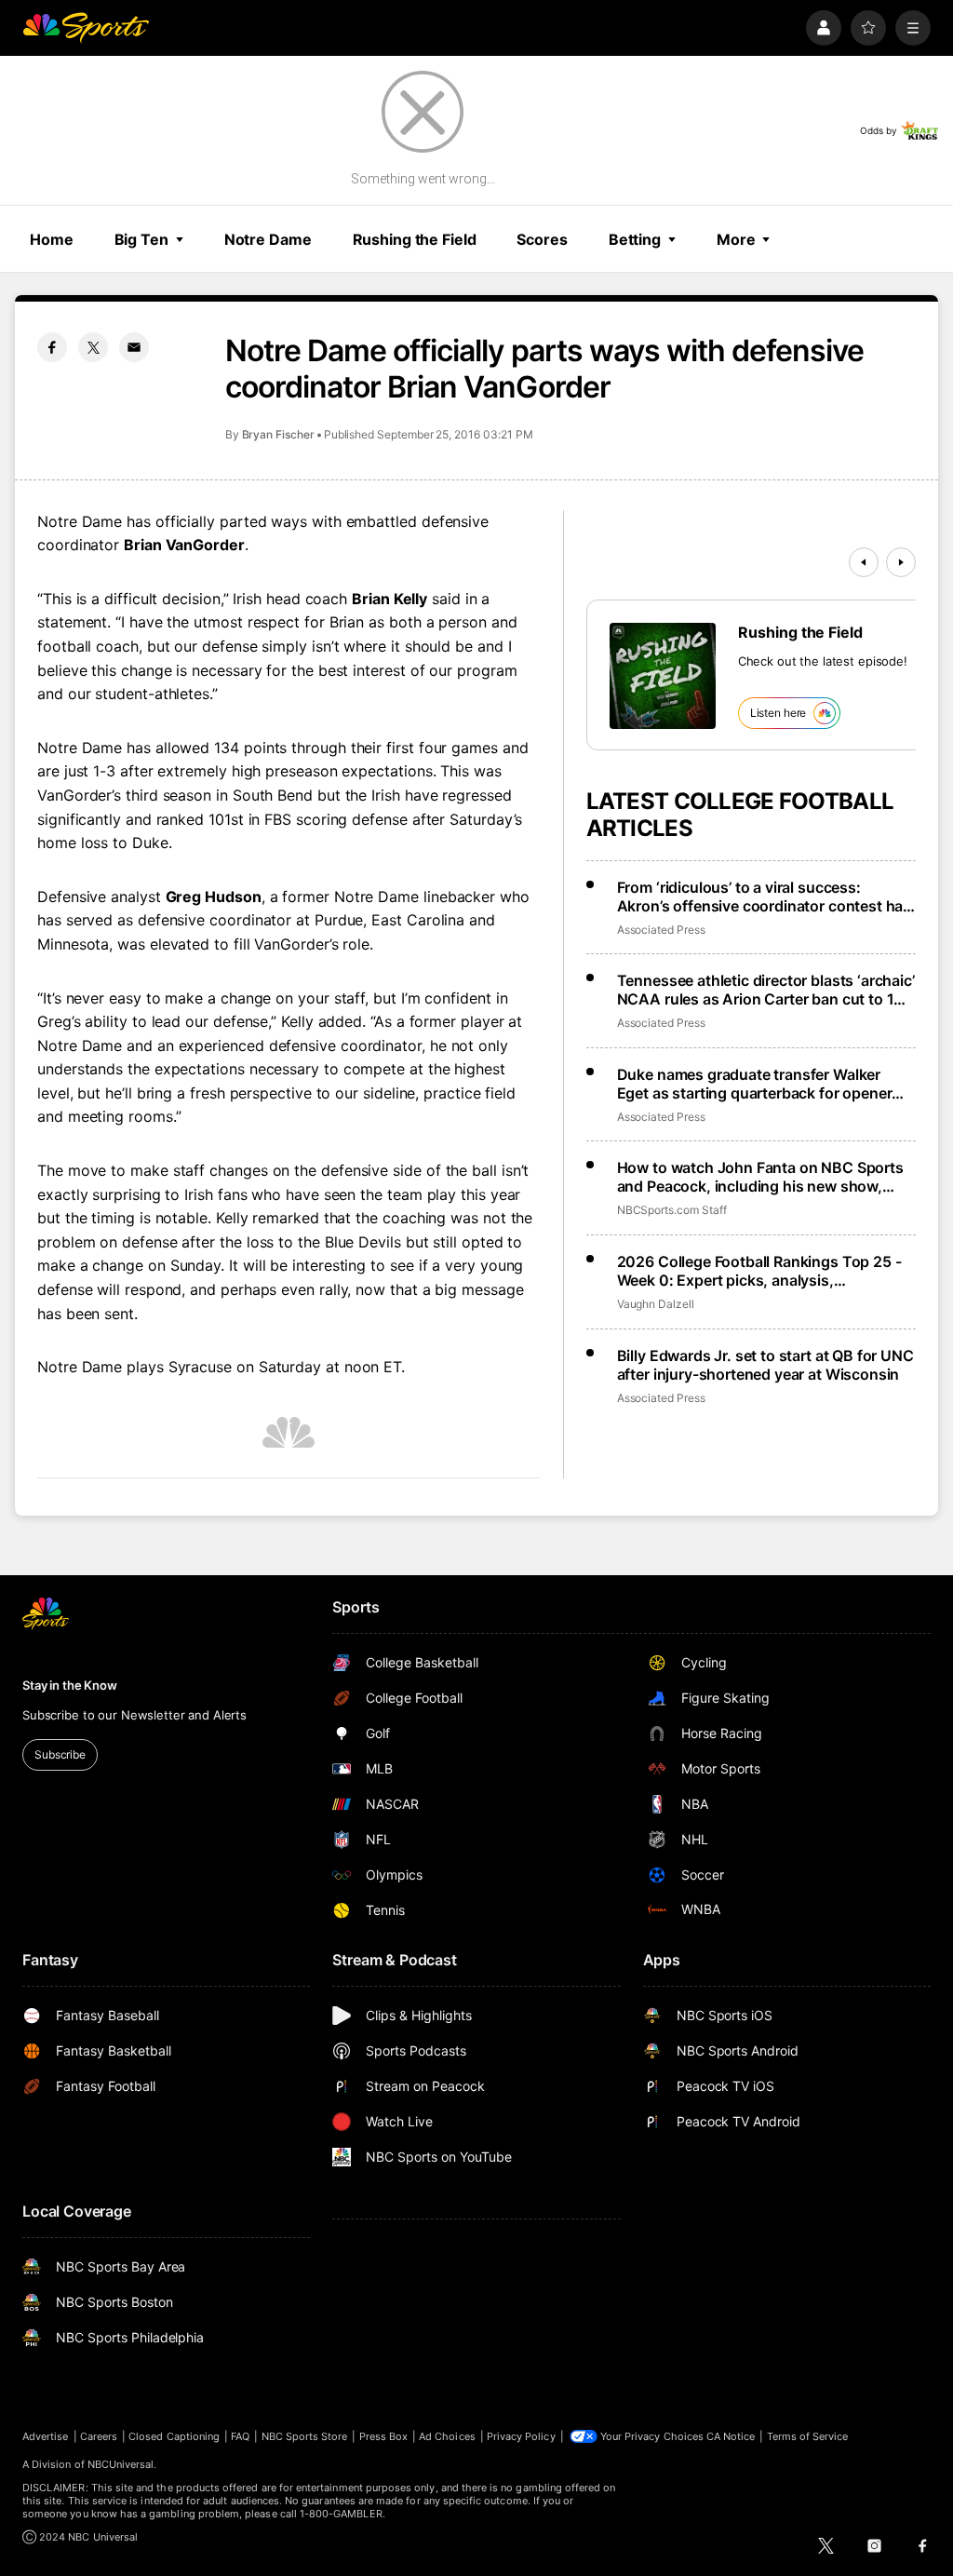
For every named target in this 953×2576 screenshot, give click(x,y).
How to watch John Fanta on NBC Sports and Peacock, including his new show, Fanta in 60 (760, 1177)
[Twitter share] (93, 347)
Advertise (46, 2436)
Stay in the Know (70, 1685)
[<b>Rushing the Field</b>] (663, 676)
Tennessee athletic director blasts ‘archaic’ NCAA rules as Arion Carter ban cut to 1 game (766, 990)
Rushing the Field (415, 239)
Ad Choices (447, 2436)
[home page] (86, 28)
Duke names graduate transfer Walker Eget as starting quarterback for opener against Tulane (755, 1084)
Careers (99, 2436)
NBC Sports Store (305, 2436)
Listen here (779, 713)
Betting (635, 239)
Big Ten (141, 239)
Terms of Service (808, 2436)
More (736, 239)
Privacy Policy (521, 2436)
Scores (542, 239)
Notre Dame (268, 239)
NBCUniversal (121, 2464)
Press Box (384, 2436)
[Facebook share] (52, 347)
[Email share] (134, 347)
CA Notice (731, 2436)
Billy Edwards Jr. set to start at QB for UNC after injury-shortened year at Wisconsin (765, 1365)
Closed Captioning (174, 2436)
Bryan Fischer (278, 434)
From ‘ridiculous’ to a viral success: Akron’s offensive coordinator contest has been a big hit (764, 897)
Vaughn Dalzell (656, 1304)
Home (52, 239)
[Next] (901, 562)
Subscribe (60, 1754)
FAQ (240, 2436)
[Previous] (864, 562)
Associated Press (661, 930)
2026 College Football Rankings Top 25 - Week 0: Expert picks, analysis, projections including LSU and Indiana (759, 1271)
